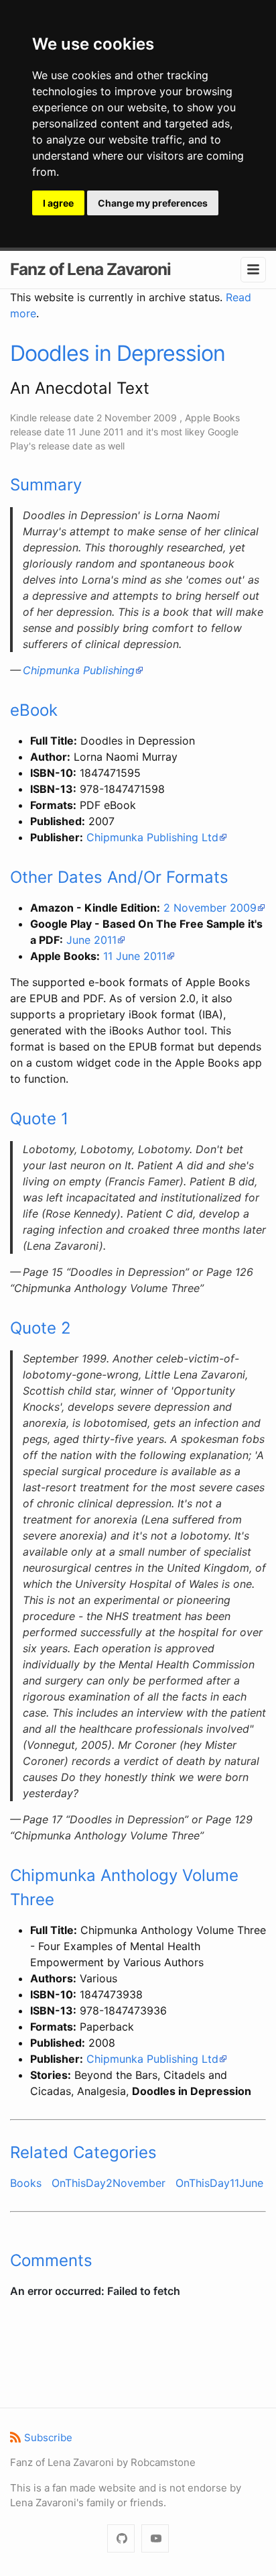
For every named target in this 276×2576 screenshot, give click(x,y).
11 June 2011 (135, 956)
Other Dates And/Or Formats (119, 877)
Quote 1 (39, 1119)
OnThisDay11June (219, 2183)
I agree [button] (58, 203)
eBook (34, 710)
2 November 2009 (210, 908)
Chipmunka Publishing (79, 670)
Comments (51, 2260)
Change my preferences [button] (153, 203)
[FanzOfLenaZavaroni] (121, 2539)
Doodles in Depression (118, 353)
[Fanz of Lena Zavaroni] (155, 2539)
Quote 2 (41, 1328)
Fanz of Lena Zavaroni (90, 269)
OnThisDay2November (109, 2183)
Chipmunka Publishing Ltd (152, 837)
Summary (46, 485)
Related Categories (83, 2152)
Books (26, 2183)
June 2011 (91, 940)
